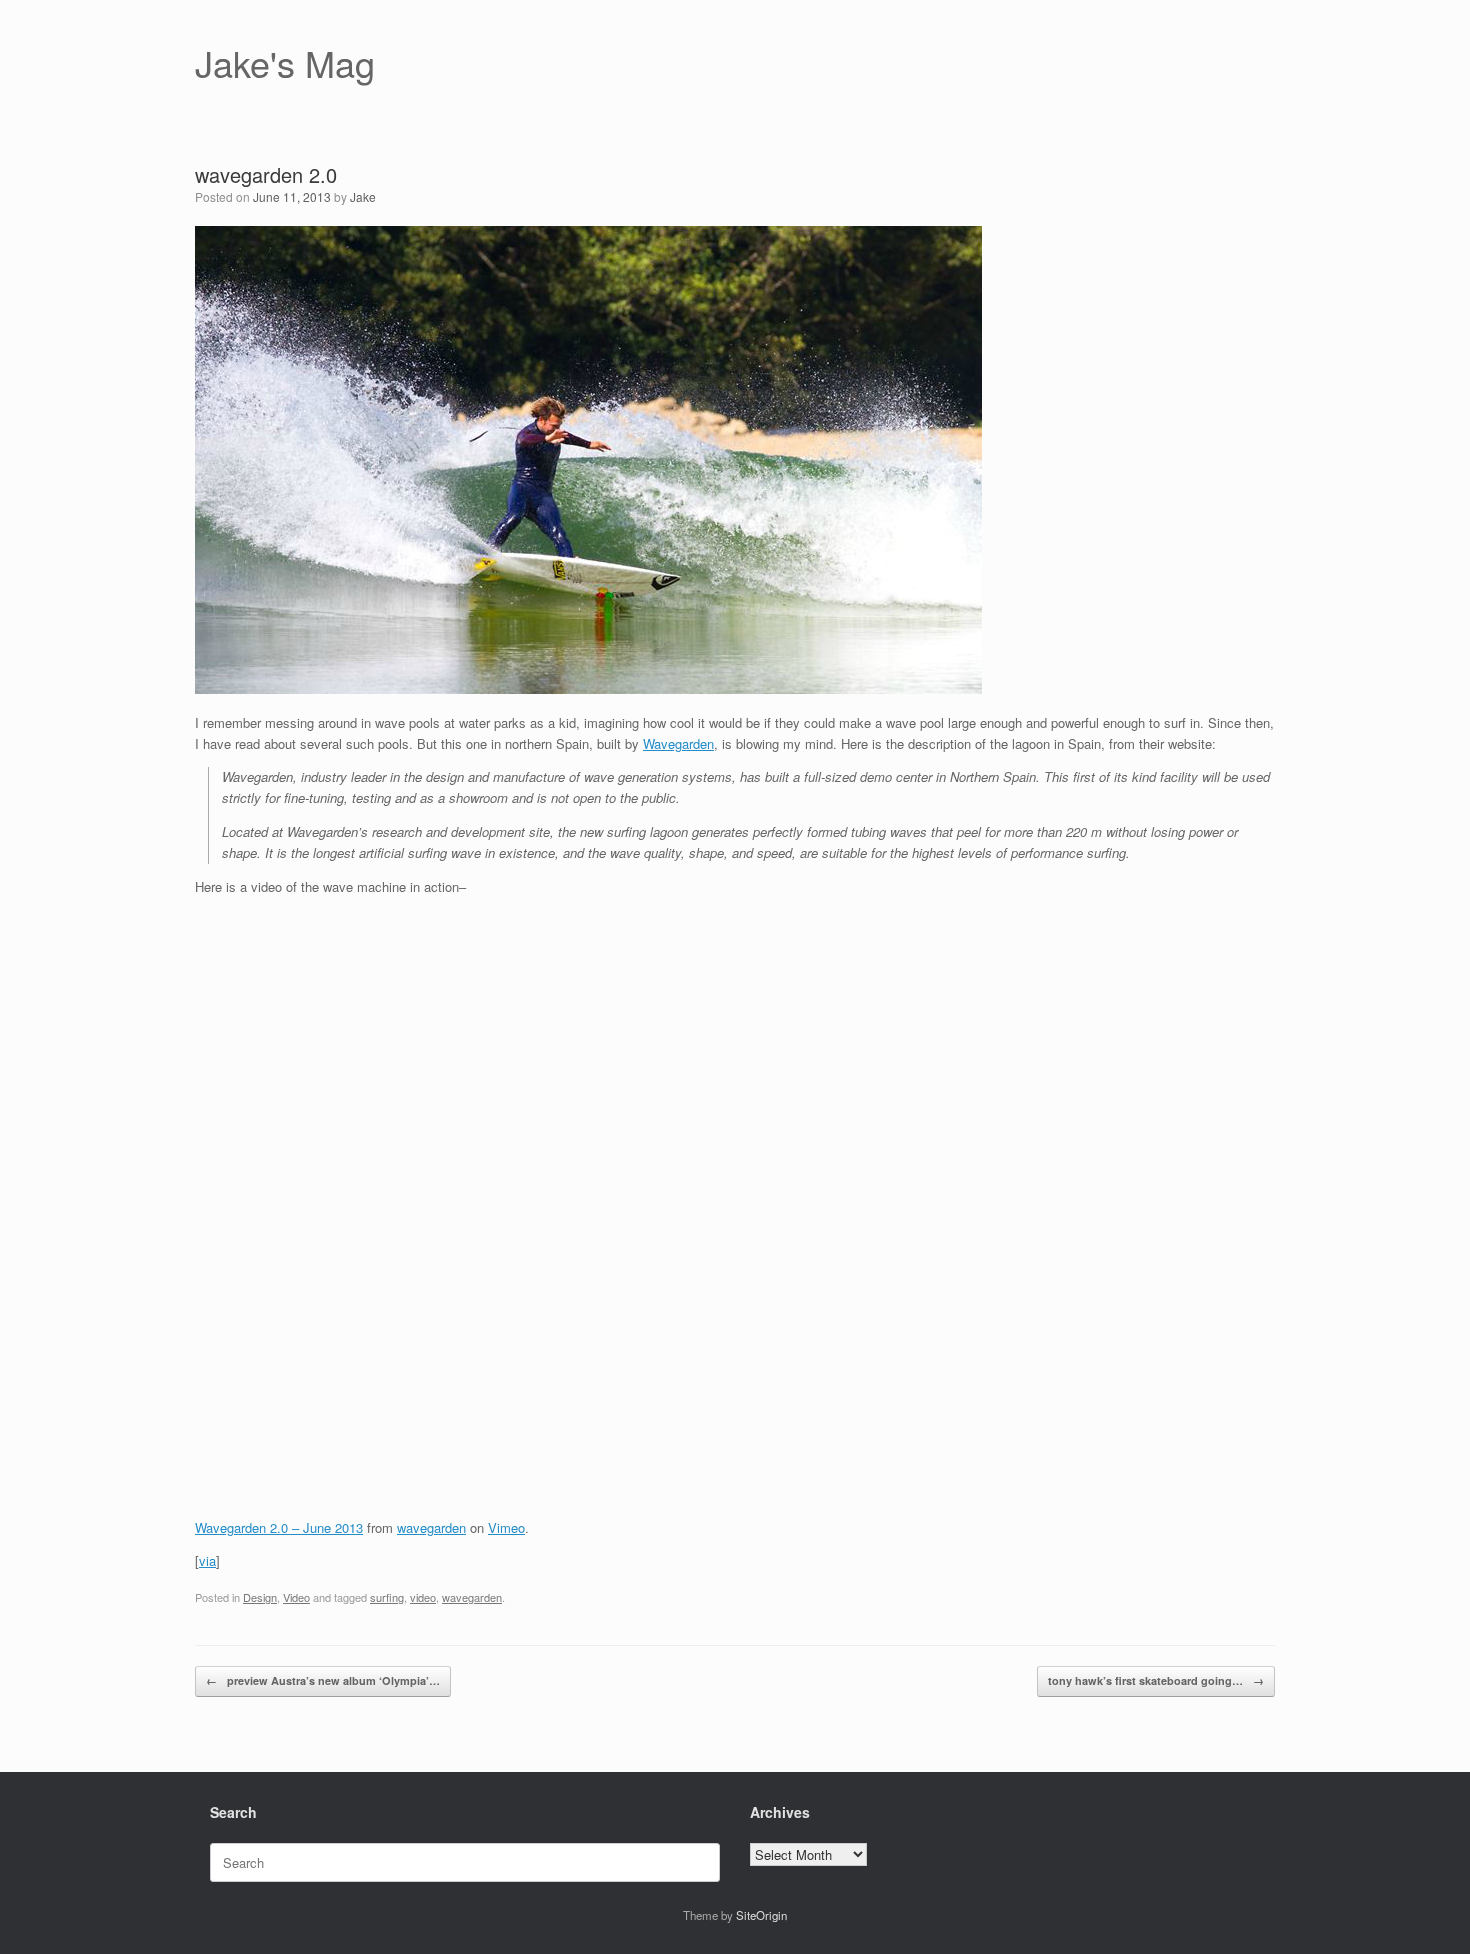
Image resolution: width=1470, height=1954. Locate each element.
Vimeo (506, 1527)
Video (296, 1597)
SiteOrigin (761, 1915)
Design (260, 1597)
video (423, 1597)
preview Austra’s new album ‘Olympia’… (323, 1680)
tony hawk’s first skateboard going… (1156, 1680)
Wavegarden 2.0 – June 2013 (279, 1527)
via (207, 1560)
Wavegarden (678, 743)
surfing (387, 1597)
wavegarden (431, 1527)
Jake (363, 196)
